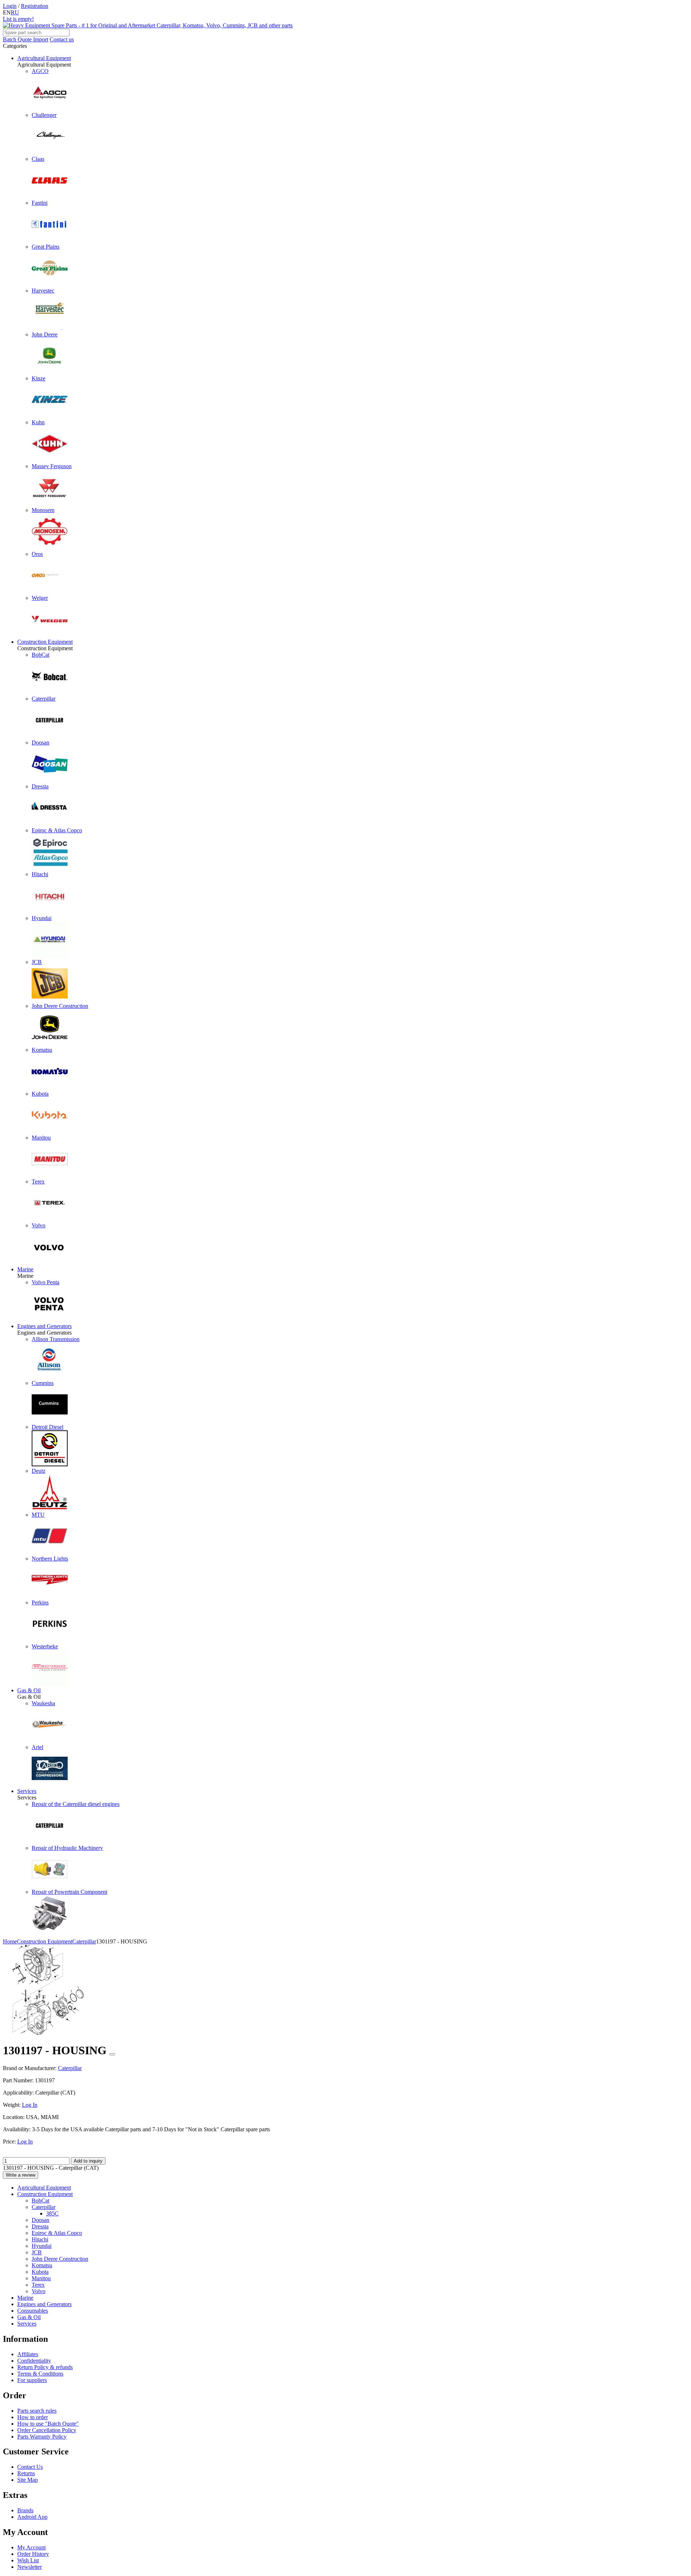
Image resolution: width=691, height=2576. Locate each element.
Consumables (33, 2311)
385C (52, 2213)
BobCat (40, 2201)
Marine (25, 1269)
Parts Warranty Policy (42, 2437)
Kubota (40, 2272)
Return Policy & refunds (45, 2367)
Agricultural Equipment (44, 58)
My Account (31, 2547)
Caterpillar (44, 2207)
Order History (33, 2554)
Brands (25, 2510)
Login (10, 6)
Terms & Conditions (40, 2374)
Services (27, 1791)
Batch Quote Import (26, 39)
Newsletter (30, 2567)
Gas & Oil (29, 1690)
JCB (37, 2252)
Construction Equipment (45, 642)
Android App (32, 2517)
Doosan (40, 2220)
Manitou (41, 2278)
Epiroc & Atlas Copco (57, 2233)
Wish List (28, 2560)
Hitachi (40, 2239)
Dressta (40, 2226)
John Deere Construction (60, 2259)
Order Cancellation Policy (47, 2430)
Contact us (62, 39)
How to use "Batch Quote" (48, 2424)
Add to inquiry (88, 2161)
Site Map (28, 2480)
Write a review (21, 2175)
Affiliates (28, 2354)
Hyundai (42, 2246)
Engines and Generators (44, 1326)
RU (15, 12)
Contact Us (30, 2467)
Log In (30, 2105)
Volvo (39, 2291)
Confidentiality (34, 2361)
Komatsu (42, 2265)
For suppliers (32, 2380)
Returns (26, 2473)
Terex (38, 2285)
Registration (35, 6)
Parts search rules (37, 2411)
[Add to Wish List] (112, 2054)
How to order (33, 2417)
